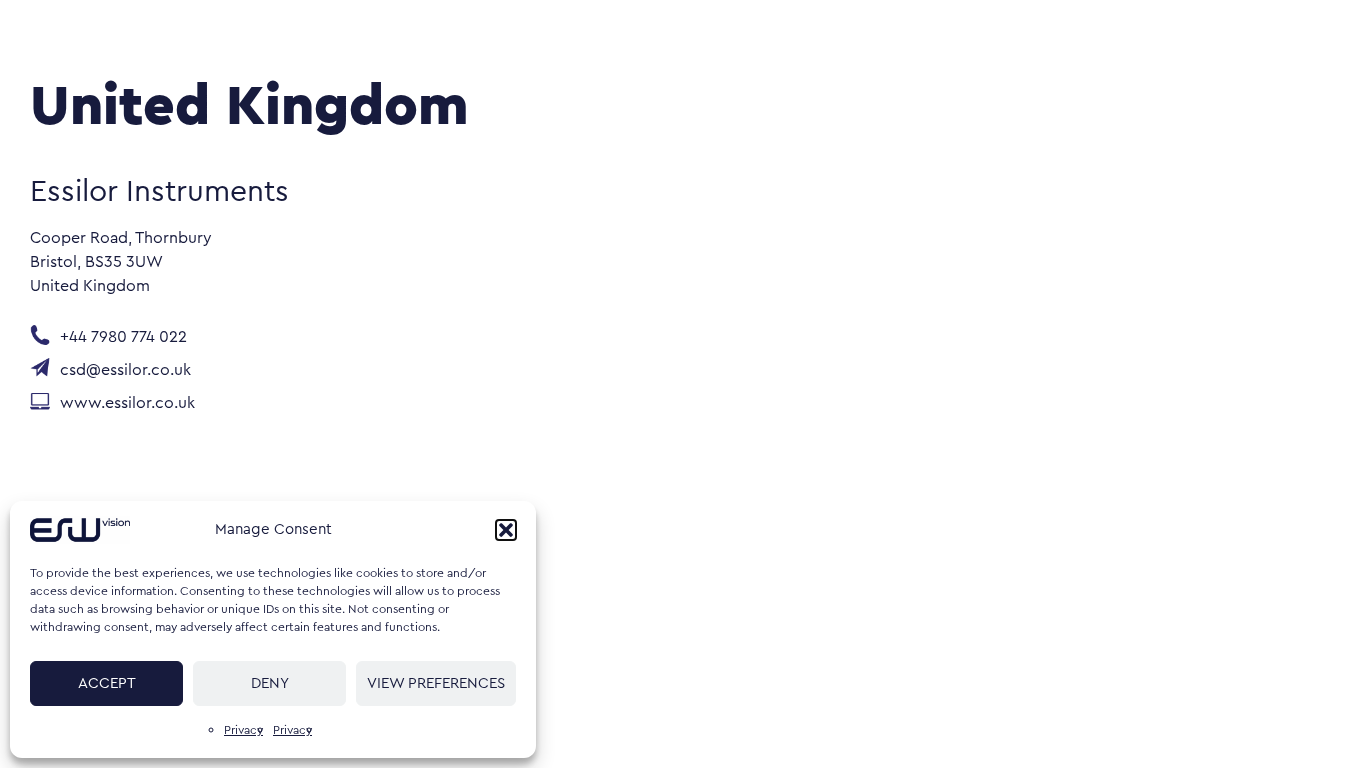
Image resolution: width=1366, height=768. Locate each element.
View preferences (436, 683)
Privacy (243, 730)
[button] (506, 530)
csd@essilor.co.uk (125, 371)
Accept (107, 683)
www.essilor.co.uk (127, 404)
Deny (270, 683)
